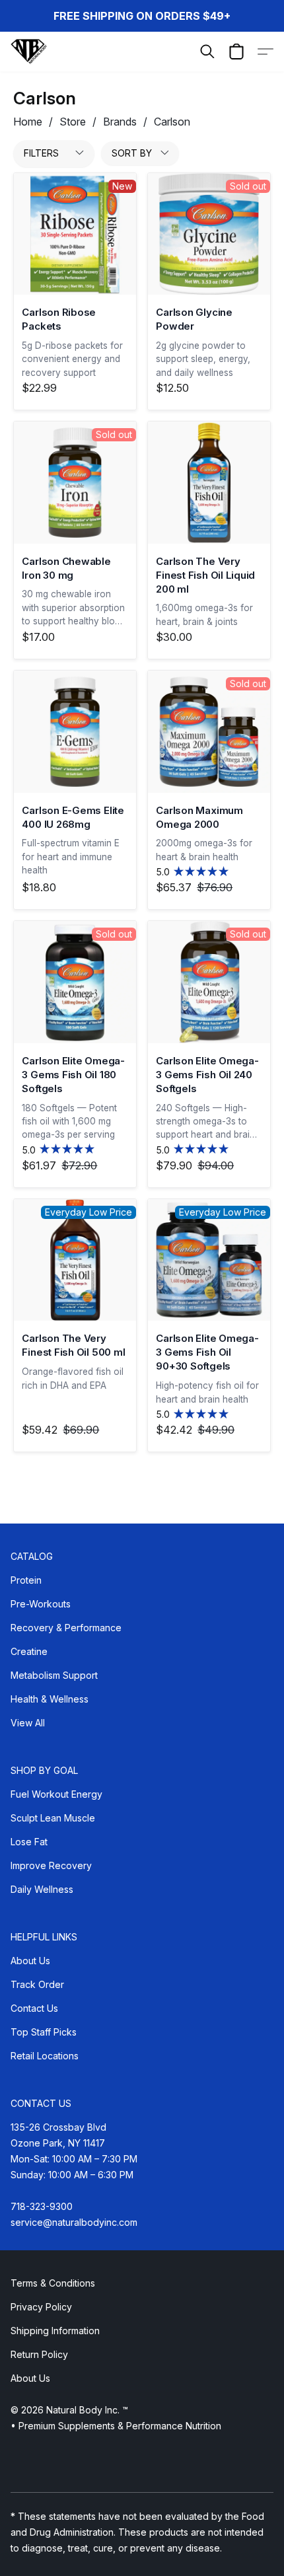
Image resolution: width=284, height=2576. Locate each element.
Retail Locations (45, 2056)
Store (73, 122)
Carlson (172, 122)
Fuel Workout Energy (56, 1794)
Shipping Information (55, 2331)
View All (28, 1723)
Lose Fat (29, 1842)
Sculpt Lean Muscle (53, 1818)
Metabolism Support (54, 1675)
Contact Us (34, 2008)
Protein (26, 1580)
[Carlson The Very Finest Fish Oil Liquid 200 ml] (209, 483)
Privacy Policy (41, 2307)
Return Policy (39, 2354)
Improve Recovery (51, 1865)
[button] (29, 52)
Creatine (29, 1651)
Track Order (37, 1984)
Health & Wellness (50, 1699)
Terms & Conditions (53, 2283)
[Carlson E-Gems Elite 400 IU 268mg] (75, 732)
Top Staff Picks (44, 2032)
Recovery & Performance (66, 1628)
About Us (30, 1961)
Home (28, 122)
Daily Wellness (42, 1889)
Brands (120, 122)
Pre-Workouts (41, 1604)
